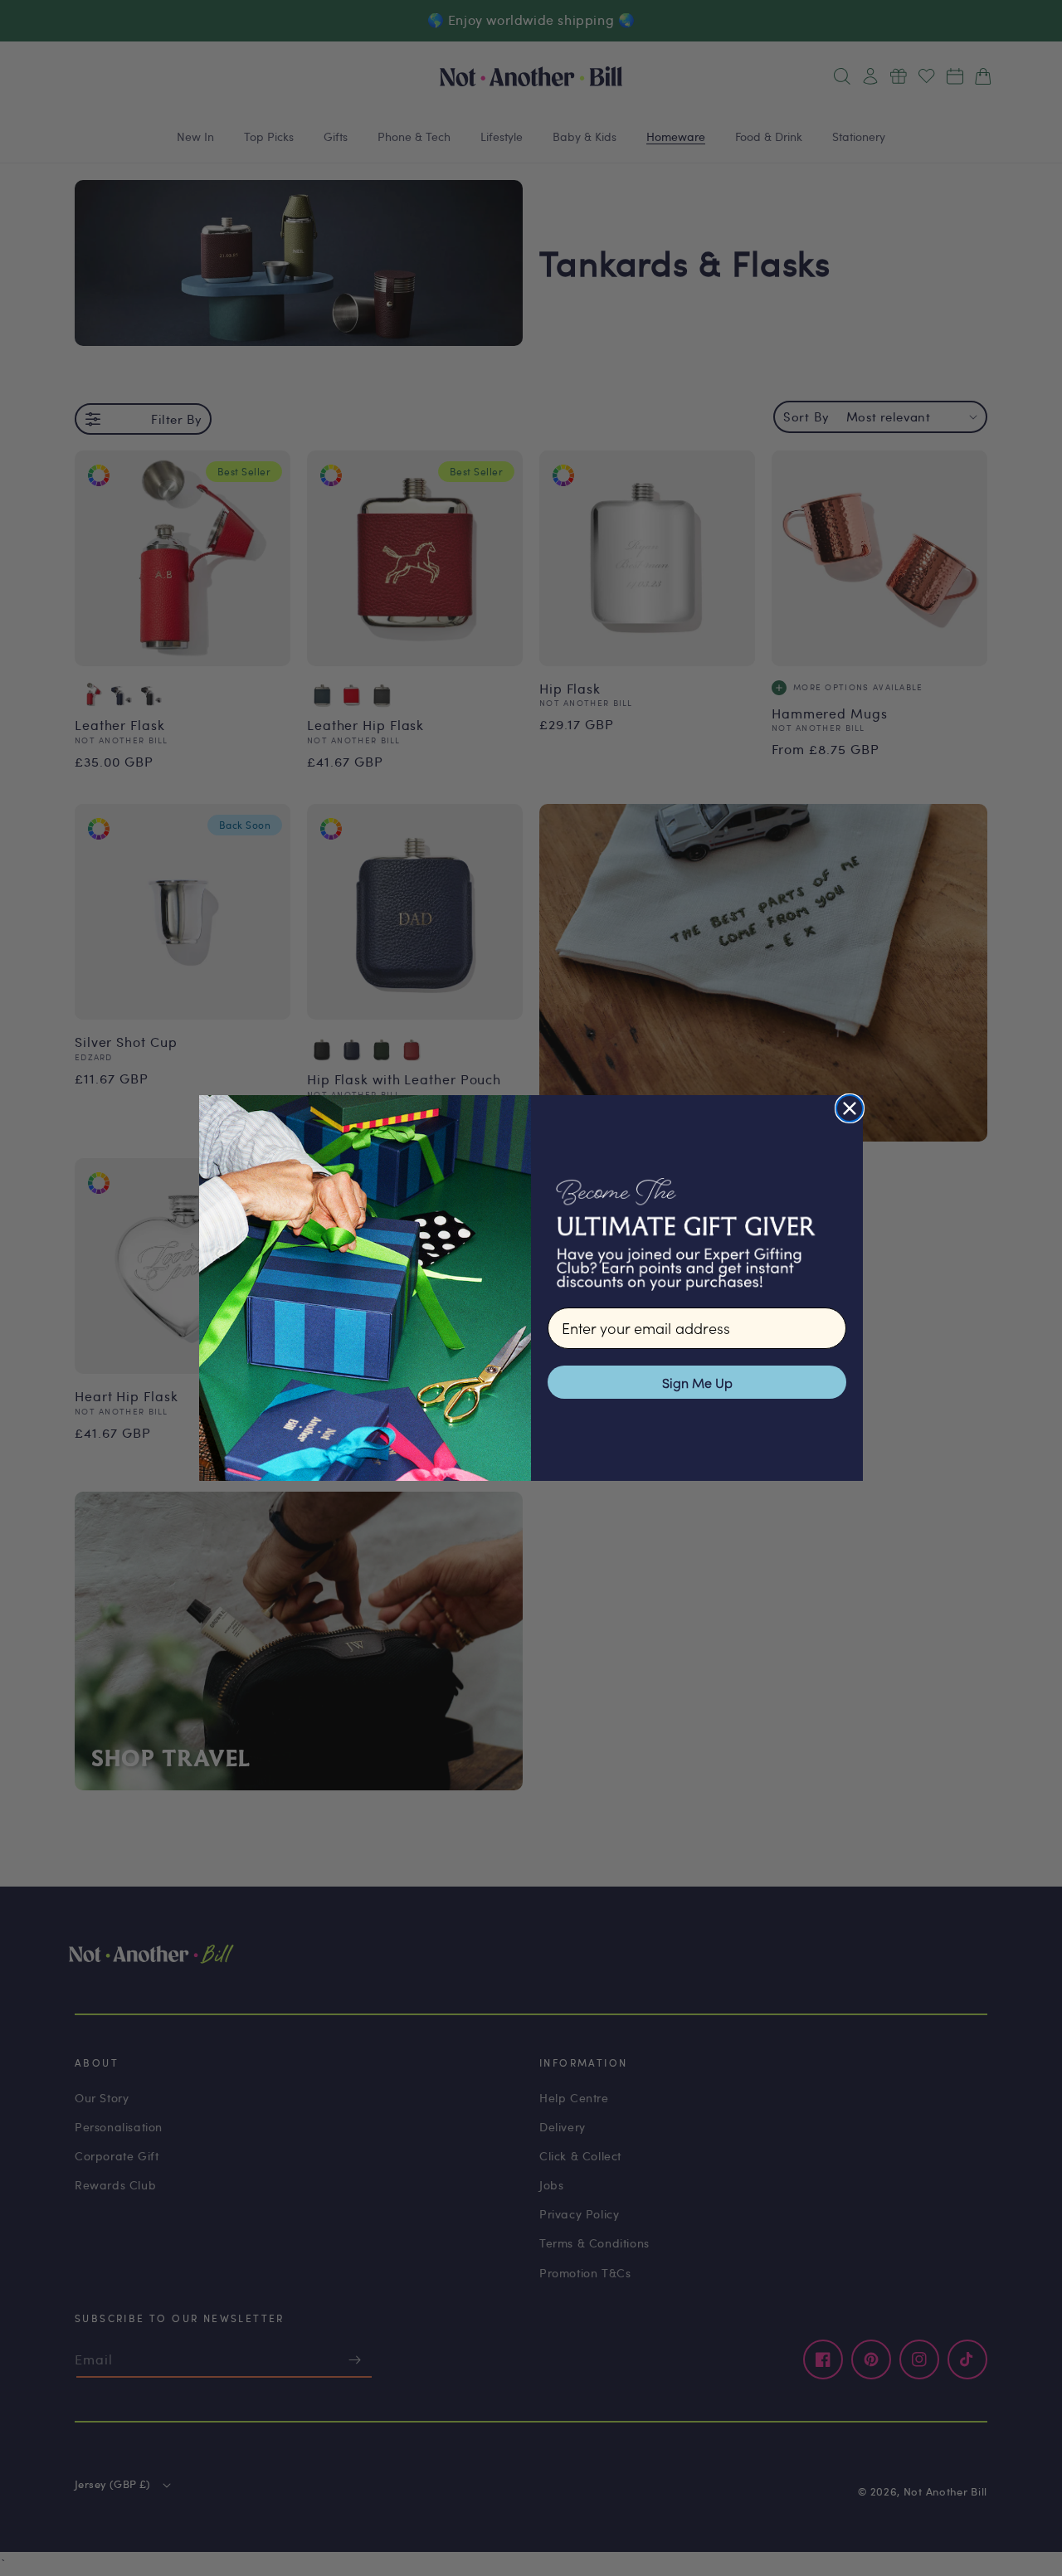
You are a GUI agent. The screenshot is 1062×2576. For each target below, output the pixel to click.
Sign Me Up (697, 1382)
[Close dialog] (850, 1108)
